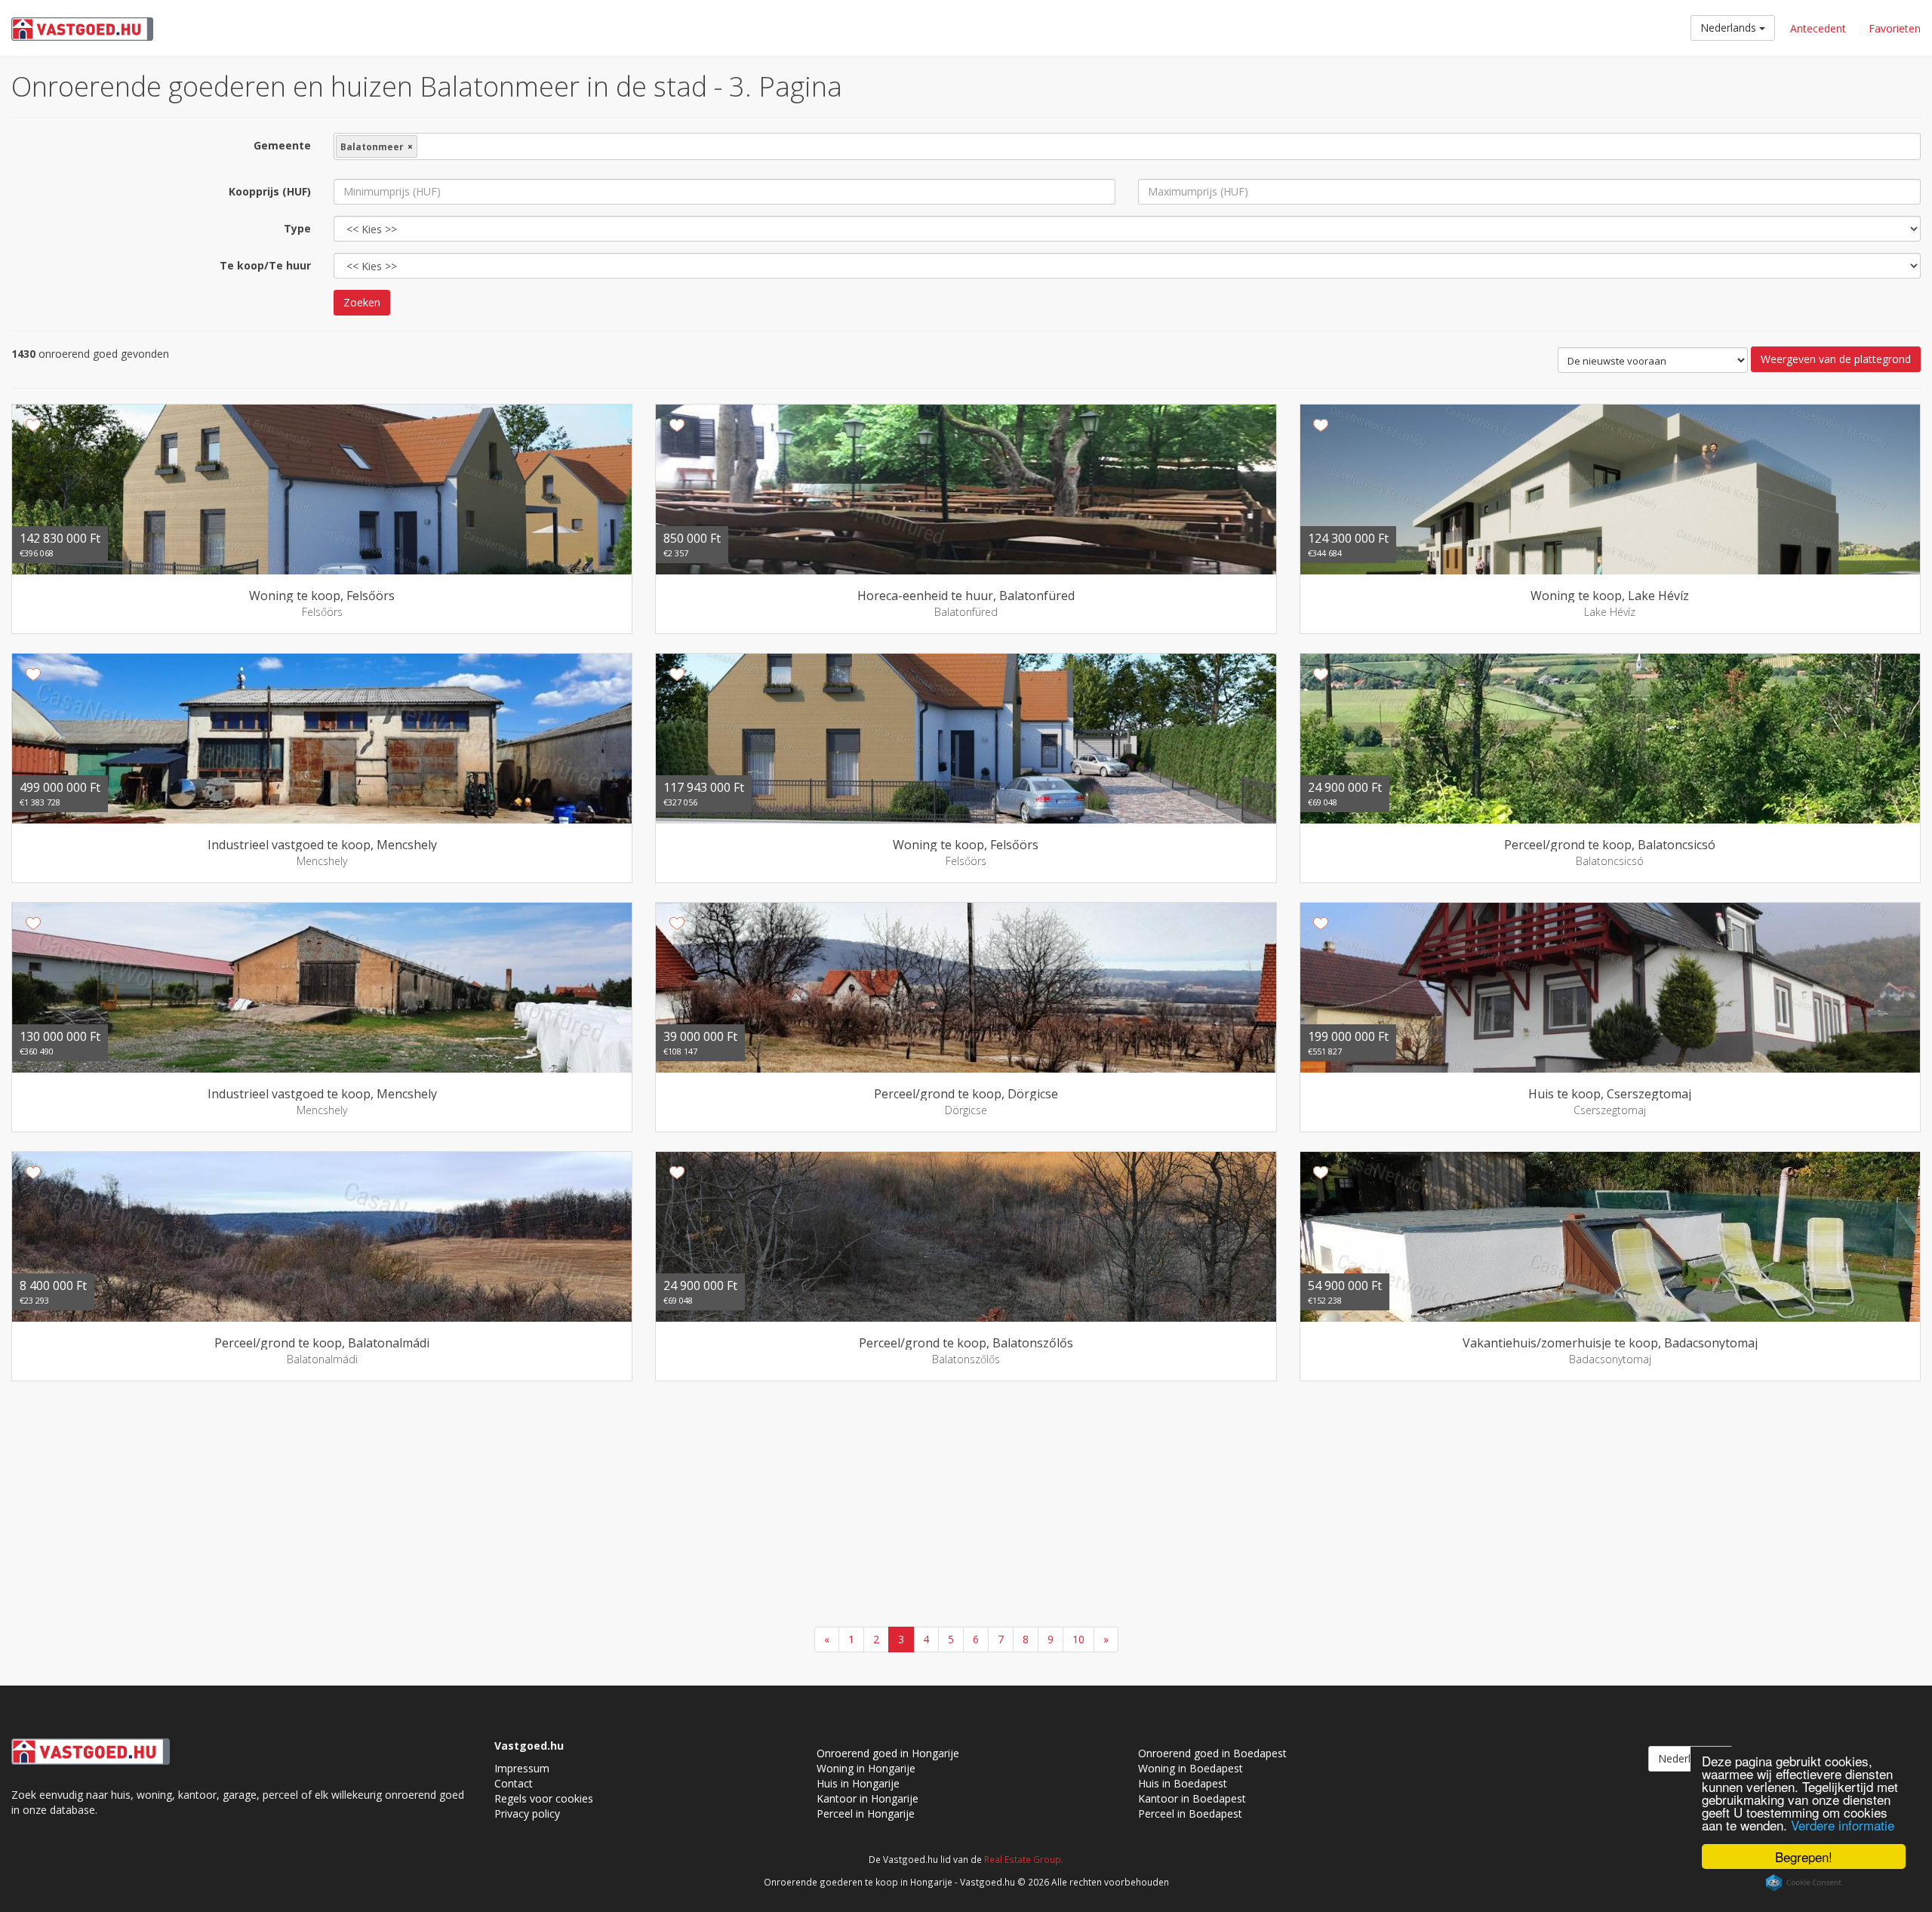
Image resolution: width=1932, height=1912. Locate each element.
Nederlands (1730, 28)
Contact (514, 1783)
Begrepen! (1804, 1857)
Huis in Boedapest (1183, 1783)
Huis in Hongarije (858, 1783)
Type (297, 228)
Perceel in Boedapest (1190, 1813)
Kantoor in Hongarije (868, 1798)
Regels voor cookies (544, 1798)
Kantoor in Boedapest (1192, 1798)
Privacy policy (527, 1813)
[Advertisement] (966, 1506)
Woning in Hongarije (866, 1768)
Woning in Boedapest (1191, 1768)
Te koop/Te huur (265, 265)
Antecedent (1818, 28)
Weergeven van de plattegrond (1836, 359)
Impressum (522, 1768)
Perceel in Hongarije (866, 1813)
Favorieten (1895, 28)
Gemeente (282, 145)
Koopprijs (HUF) (270, 191)
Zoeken (362, 302)
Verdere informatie (1843, 1825)
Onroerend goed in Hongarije (888, 1753)
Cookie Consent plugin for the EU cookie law (1804, 1883)
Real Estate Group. (1024, 1859)
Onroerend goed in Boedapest (1212, 1753)
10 (1078, 1639)
